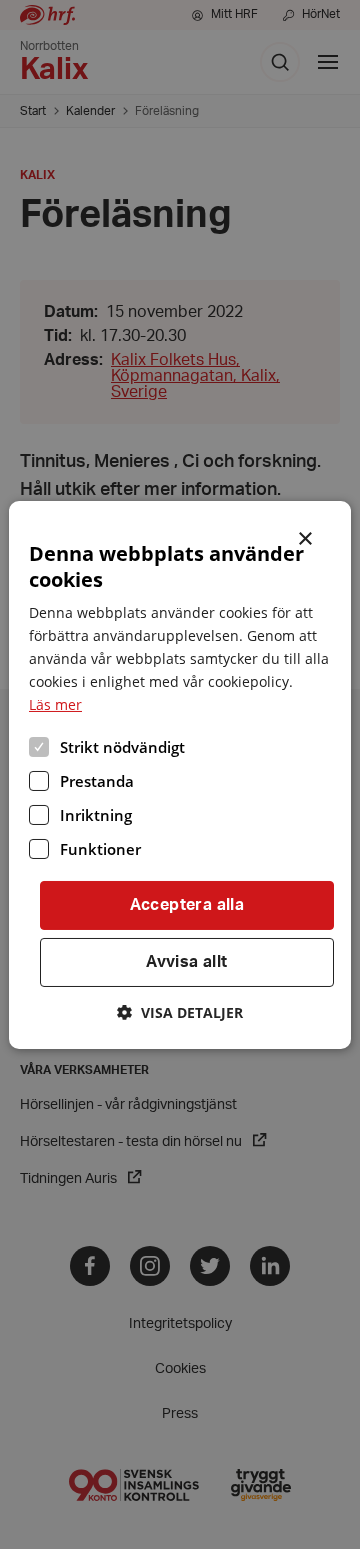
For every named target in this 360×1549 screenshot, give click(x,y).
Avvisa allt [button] (186, 962)
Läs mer (55, 704)
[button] (180, 1012)
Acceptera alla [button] (187, 905)
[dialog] (180, 774)
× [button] (306, 536)
